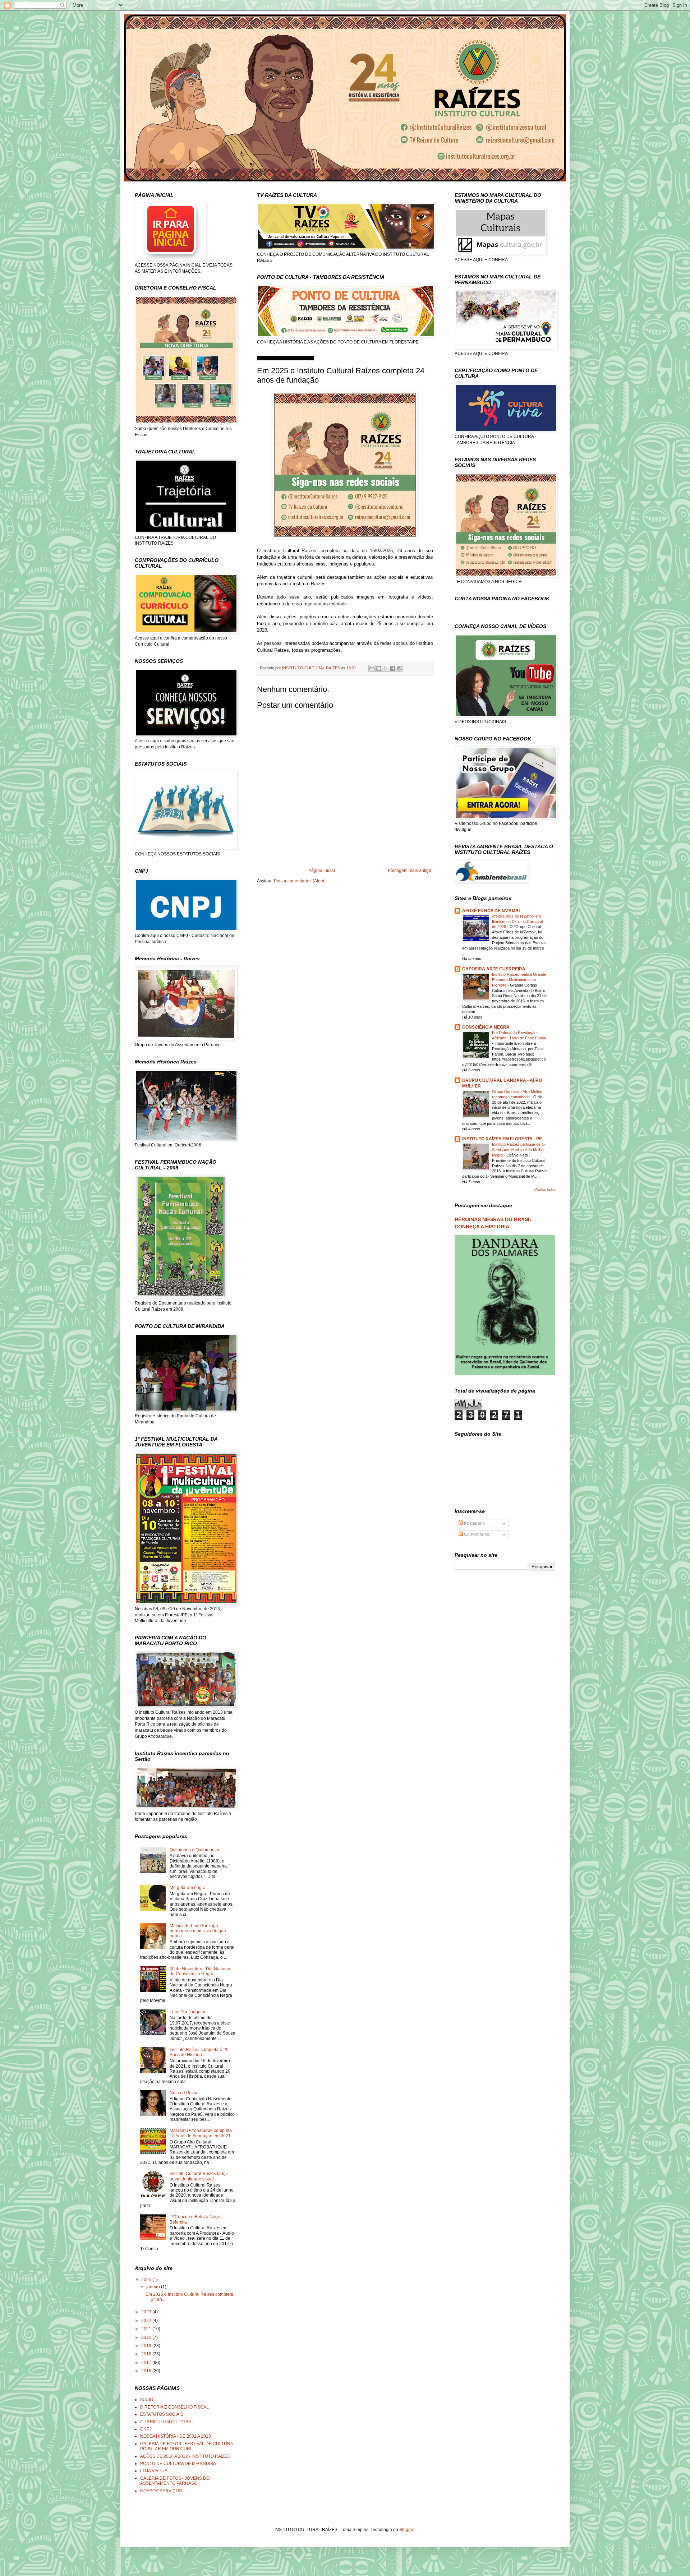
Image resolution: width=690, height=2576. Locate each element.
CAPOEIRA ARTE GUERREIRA (494, 969)
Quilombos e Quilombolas (195, 1850)
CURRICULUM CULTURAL (167, 2422)
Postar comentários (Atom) (300, 881)
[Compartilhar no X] (386, 668)
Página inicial (322, 871)
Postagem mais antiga (410, 871)
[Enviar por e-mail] (372, 668)
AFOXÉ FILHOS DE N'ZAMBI (491, 911)
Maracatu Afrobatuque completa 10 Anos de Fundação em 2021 (201, 2133)
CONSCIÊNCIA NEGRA (486, 1027)
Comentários (476, 1534)
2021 (147, 2329)
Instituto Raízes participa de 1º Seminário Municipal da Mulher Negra (519, 1150)
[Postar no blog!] (379, 668)
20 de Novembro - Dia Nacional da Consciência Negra (201, 1971)
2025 (147, 2280)
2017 (147, 2363)
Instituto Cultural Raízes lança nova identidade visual (199, 2176)
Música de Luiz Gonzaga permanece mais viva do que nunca (198, 1931)
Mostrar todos (545, 1190)
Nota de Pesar (184, 2093)
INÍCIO (147, 2400)
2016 (147, 2371)
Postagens (474, 1523)
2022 (147, 2321)
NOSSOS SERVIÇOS (161, 2491)
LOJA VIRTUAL (155, 2471)
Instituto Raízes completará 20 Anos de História (199, 2052)
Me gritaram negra (188, 1888)
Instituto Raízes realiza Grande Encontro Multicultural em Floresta (519, 980)
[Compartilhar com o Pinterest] (399, 668)
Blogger (407, 2530)
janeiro (154, 2287)
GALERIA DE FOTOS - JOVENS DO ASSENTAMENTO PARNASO (175, 2481)
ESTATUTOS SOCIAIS (162, 2414)
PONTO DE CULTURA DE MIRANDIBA (178, 2464)
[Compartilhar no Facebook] (392, 668)
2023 (147, 2312)
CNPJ (146, 2429)
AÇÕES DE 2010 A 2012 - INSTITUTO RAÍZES (185, 2456)
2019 (147, 2346)
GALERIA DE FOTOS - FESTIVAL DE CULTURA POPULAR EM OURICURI (187, 2446)
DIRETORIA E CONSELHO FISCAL (174, 2407)
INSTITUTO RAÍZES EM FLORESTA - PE (502, 1139)
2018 (147, 2354)
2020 (147, 2337)
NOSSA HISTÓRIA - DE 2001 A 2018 (176, 2436)
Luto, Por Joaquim (187, 2012)
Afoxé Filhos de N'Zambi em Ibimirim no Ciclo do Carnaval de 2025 (517, 922)
